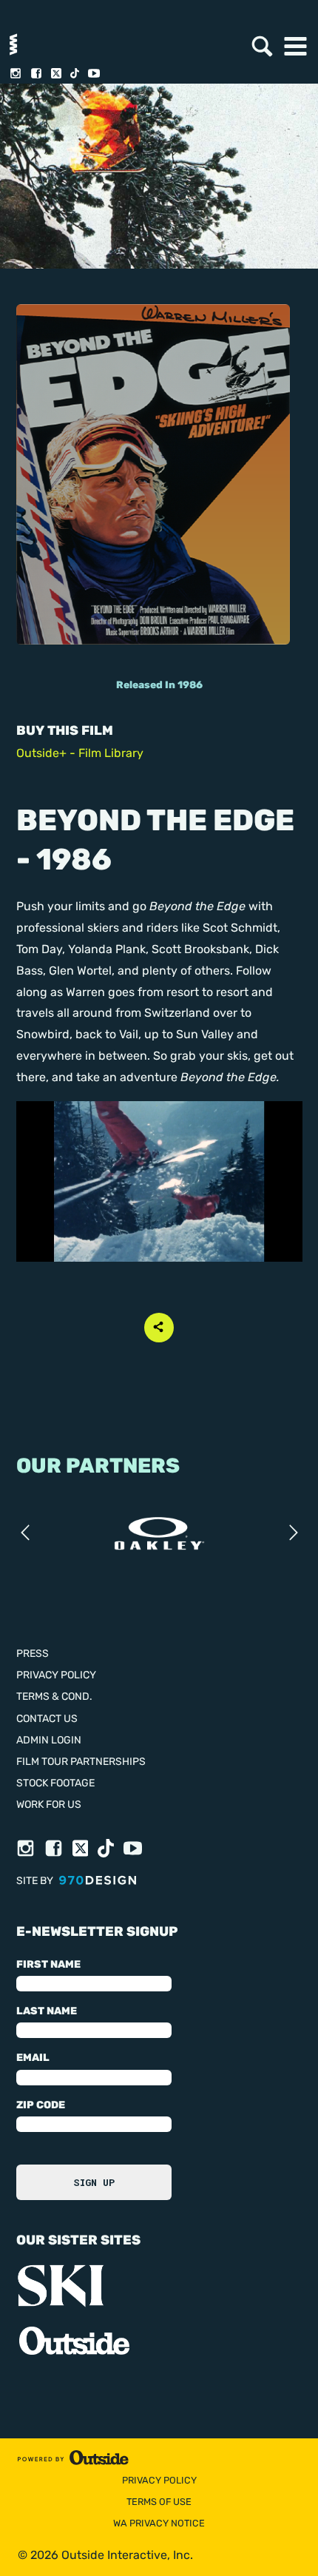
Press (33, 1654)
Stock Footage (55, 1784)
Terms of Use (159, 2502)
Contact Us (47, 1719)
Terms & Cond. (54, 1697)
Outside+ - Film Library (80, 754)
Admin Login (49, 1741)
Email (33, 2058)
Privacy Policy (56, 1676)
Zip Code (41, 2106)
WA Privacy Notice (159, 2524)
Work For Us (49, 1805)
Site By (36, 1881)
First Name (48, 1965)
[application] (159, 1182)
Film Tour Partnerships (81, 1762)
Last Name (47, 2012)
